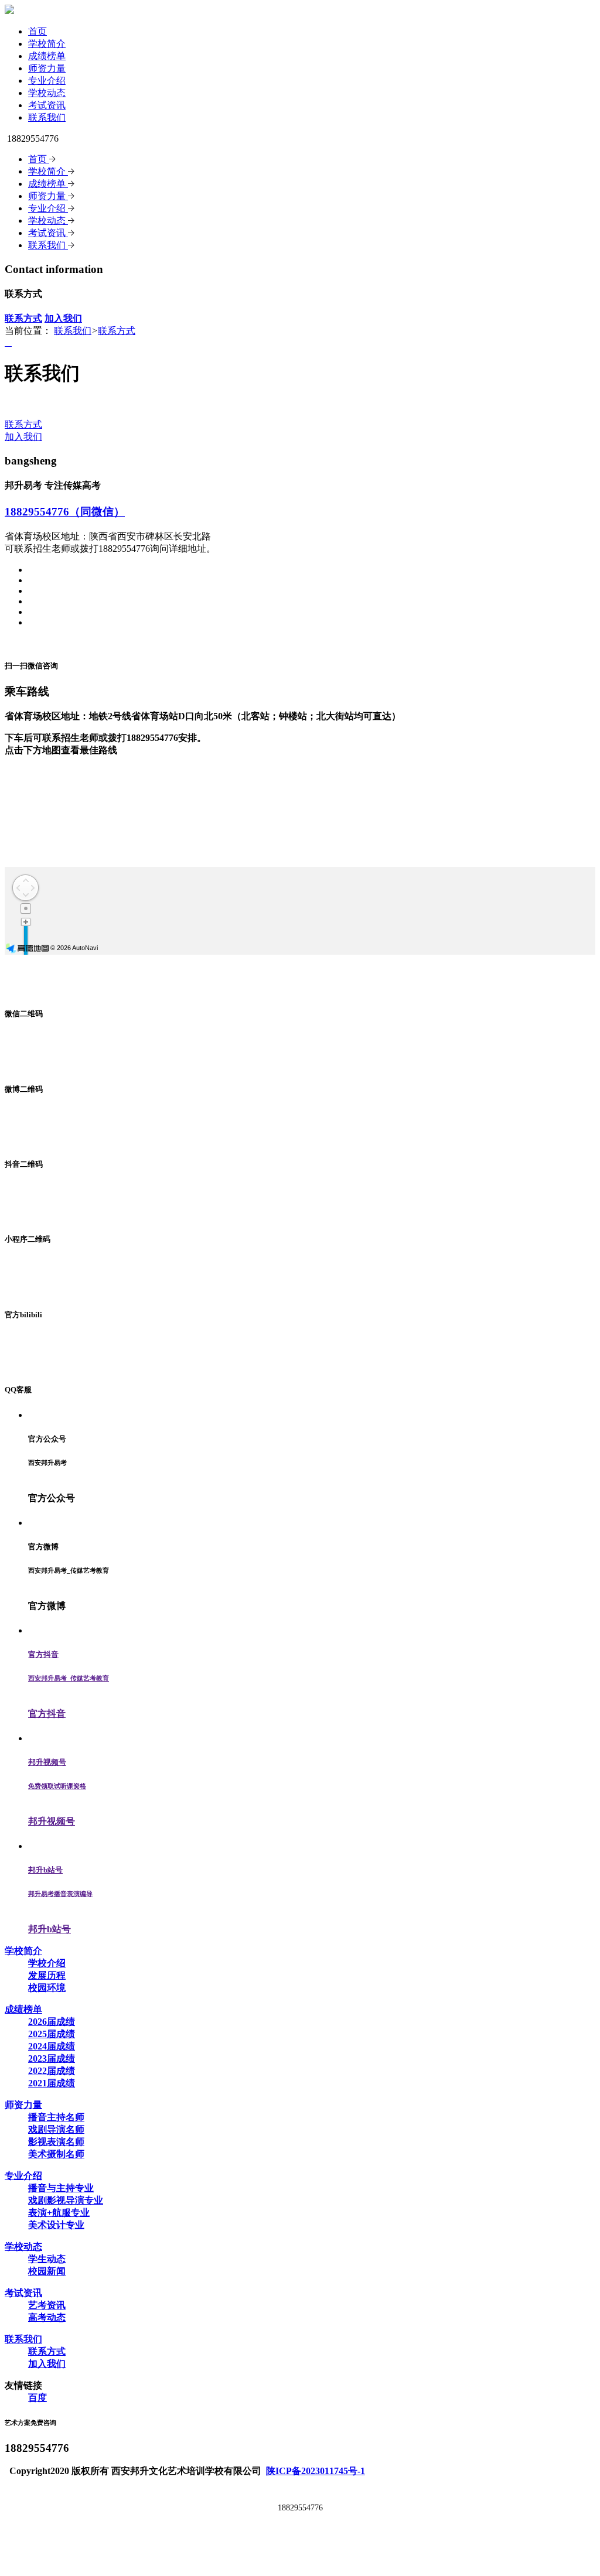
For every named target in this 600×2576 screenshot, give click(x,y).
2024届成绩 (52, 2046)
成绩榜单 (47, 56)
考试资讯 (47, 105)
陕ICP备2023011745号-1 (316, 2471)
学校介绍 (47, 1963)
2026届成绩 (52, 2022)
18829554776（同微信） (65, 512)
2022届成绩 (52, 2071)
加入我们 (23, 437)
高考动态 (47, 2317)
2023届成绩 (52, 2059)
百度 (37, 2398)
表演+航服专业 (59, 2213)
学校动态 (47, 93)
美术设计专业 (56, 2225)
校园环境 (47, 1988)
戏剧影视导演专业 (66, 2200)
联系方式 (117, 331)
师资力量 (47, 68)
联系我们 (47, 117)
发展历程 (47, 1975)
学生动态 (47, 2259)
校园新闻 (47, 2271)
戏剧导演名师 (56, 2129)
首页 (37, 31)
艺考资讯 (47, 2305)
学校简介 (47, 44)
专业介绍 (47, 81)
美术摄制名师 (56, 2154)
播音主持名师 (56, 2117)
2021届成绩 (52, 2083)
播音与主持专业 (61, 2188)
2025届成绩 (52, 2034)
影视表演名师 (56, 2142)
